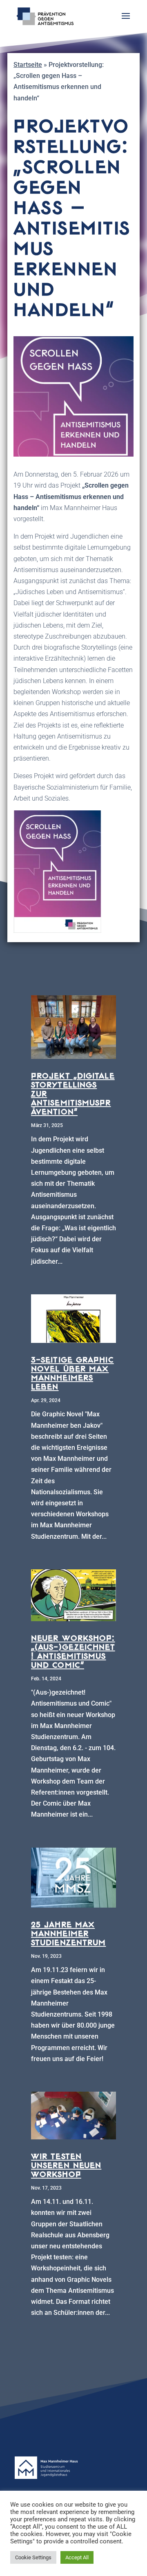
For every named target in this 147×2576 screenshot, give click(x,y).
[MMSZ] (73, 2477)
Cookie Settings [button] (33, 2557)
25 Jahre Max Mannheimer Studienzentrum (68, 1933)
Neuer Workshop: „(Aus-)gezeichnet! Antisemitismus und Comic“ (73, 1651)
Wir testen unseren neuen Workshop (66, 2165)
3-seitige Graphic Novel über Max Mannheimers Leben (72, 1373)
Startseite (28, 65)
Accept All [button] (77, 2557)
